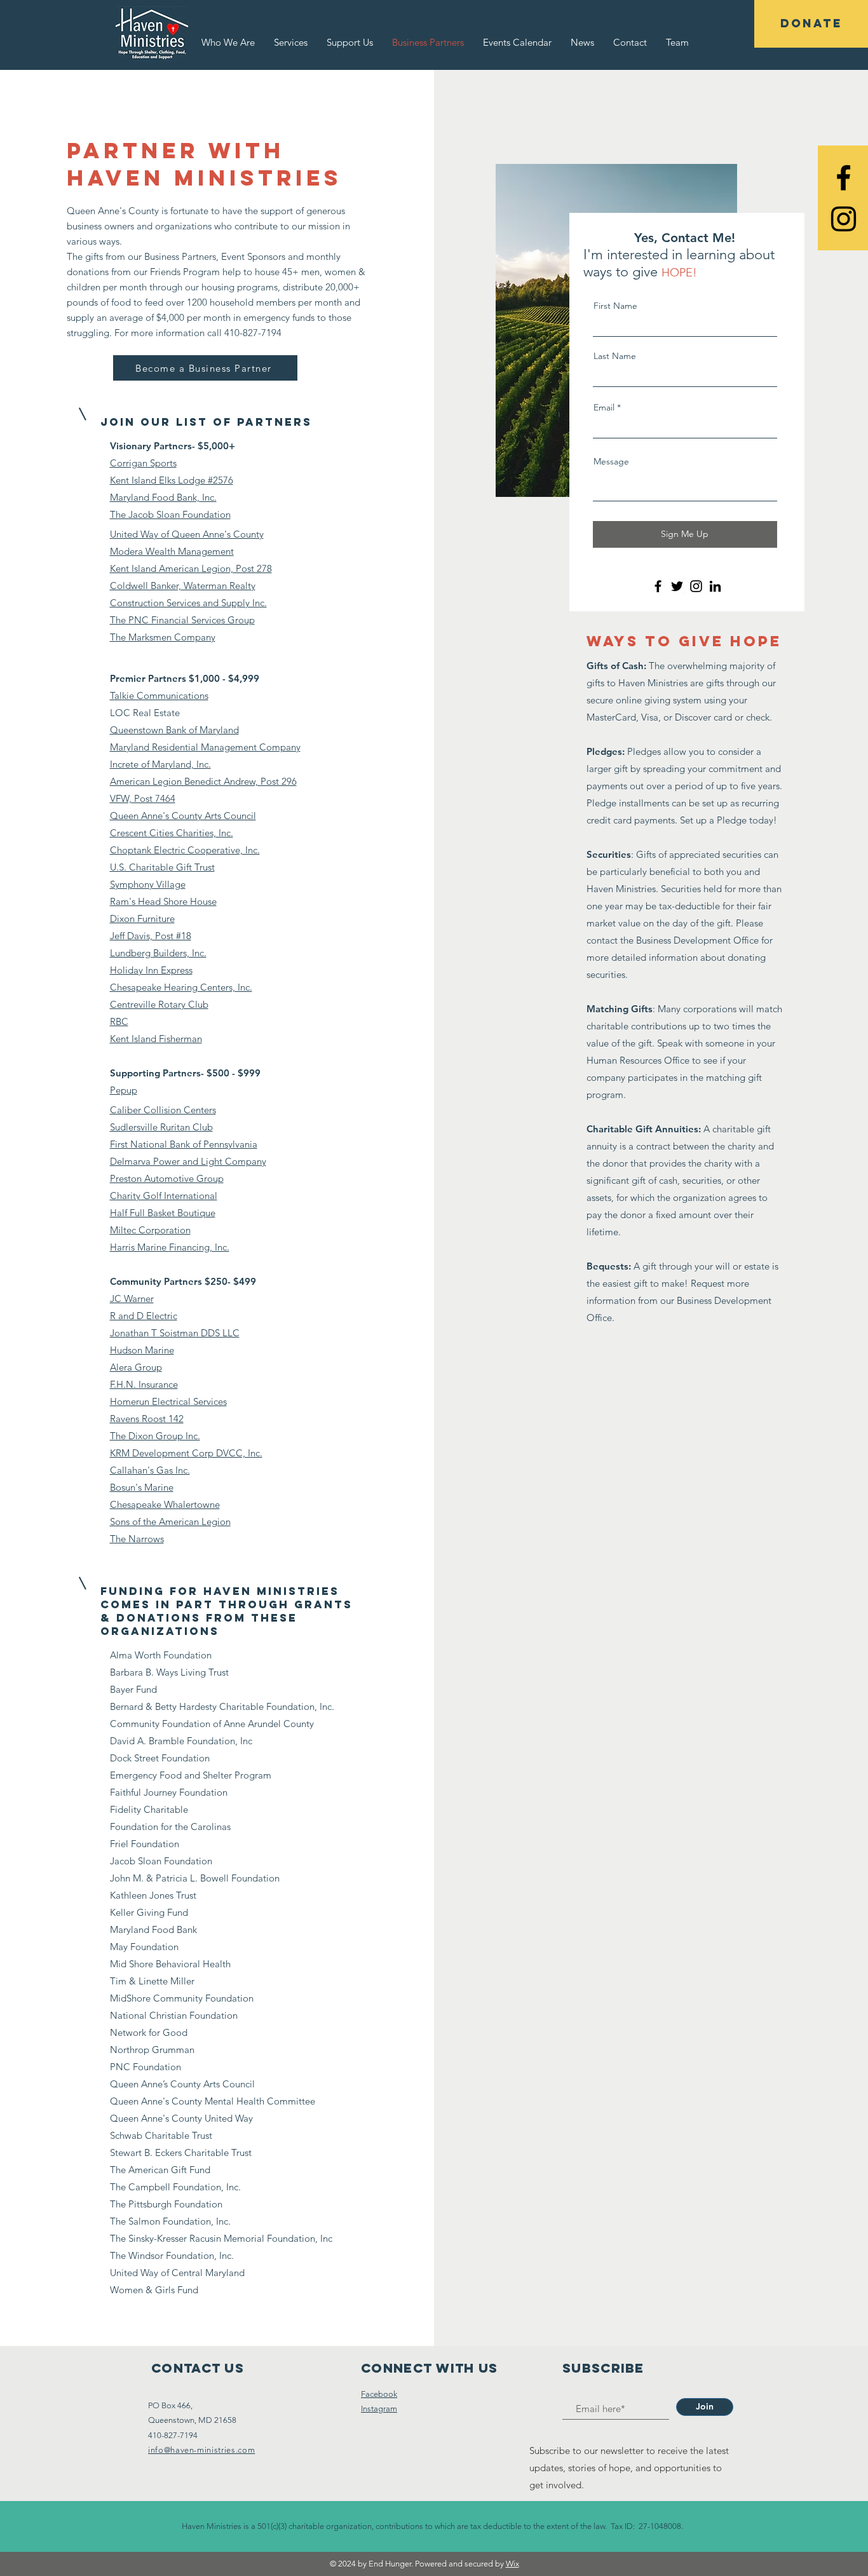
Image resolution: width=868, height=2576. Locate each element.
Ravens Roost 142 (147, 1419)
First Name (615, 306)
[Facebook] (658, 586)
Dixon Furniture (142, 919)
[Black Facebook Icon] (844, 178)
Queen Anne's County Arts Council (183, 816)
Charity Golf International (164, 1196)
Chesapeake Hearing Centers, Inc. (181, 987)
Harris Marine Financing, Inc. (170, 1247)
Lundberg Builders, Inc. (158, 953)
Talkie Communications (159, 695)
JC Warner (132, 1298)
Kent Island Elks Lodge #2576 (172, 480)
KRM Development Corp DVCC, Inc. (186, 1453)
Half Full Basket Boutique (163, 1213)
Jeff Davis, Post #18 (151, 936)
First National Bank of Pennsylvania (184, 1144)
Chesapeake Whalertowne (165, 1504)
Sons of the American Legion (170, 1522)
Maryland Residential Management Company (205, 747)
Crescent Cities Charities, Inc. (172, 833)
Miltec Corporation (150, 1230)
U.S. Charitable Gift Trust (162, 867)
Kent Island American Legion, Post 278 (191, 568)
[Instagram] (696, 586)
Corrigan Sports (143, 463)
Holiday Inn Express (151, 970)
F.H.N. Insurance (144, 1384)
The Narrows (137, 1539)
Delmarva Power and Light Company (188, 1161)
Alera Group (136, 1367)
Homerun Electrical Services (168, 1401)
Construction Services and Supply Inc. (188, 603)
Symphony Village (148, 884)
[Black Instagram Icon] (844, 219)
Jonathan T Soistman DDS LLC (175, 1333)
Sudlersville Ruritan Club (161, 1127)
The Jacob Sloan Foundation (170, 514)
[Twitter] (677, 586)
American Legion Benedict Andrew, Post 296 (203, 781)
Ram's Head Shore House (163, 901)
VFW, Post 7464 (143, 798)
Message (611, 461)
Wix (512, 2564)
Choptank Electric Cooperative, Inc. (185, 850)
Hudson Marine (142, 1350)
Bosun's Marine (142, 1487)
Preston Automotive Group (167, 1178)
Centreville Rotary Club (159, 1004)
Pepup (124, 1090)
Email (604, 407)
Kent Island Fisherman (156, 1039)
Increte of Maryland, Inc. (160, 764)
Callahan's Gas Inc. (150, 1470)
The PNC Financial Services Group (182, 620)
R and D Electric (144, 1316)
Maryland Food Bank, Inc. (163, 497)
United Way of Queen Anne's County (187, 534)
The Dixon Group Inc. (155, 1436)
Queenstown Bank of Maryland (174, 730)
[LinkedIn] (715, 586)
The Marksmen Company (163, 637)
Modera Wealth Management (172, 551)
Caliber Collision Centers (163, 1110)
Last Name (615, 356)
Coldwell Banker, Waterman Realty (183, 586)
